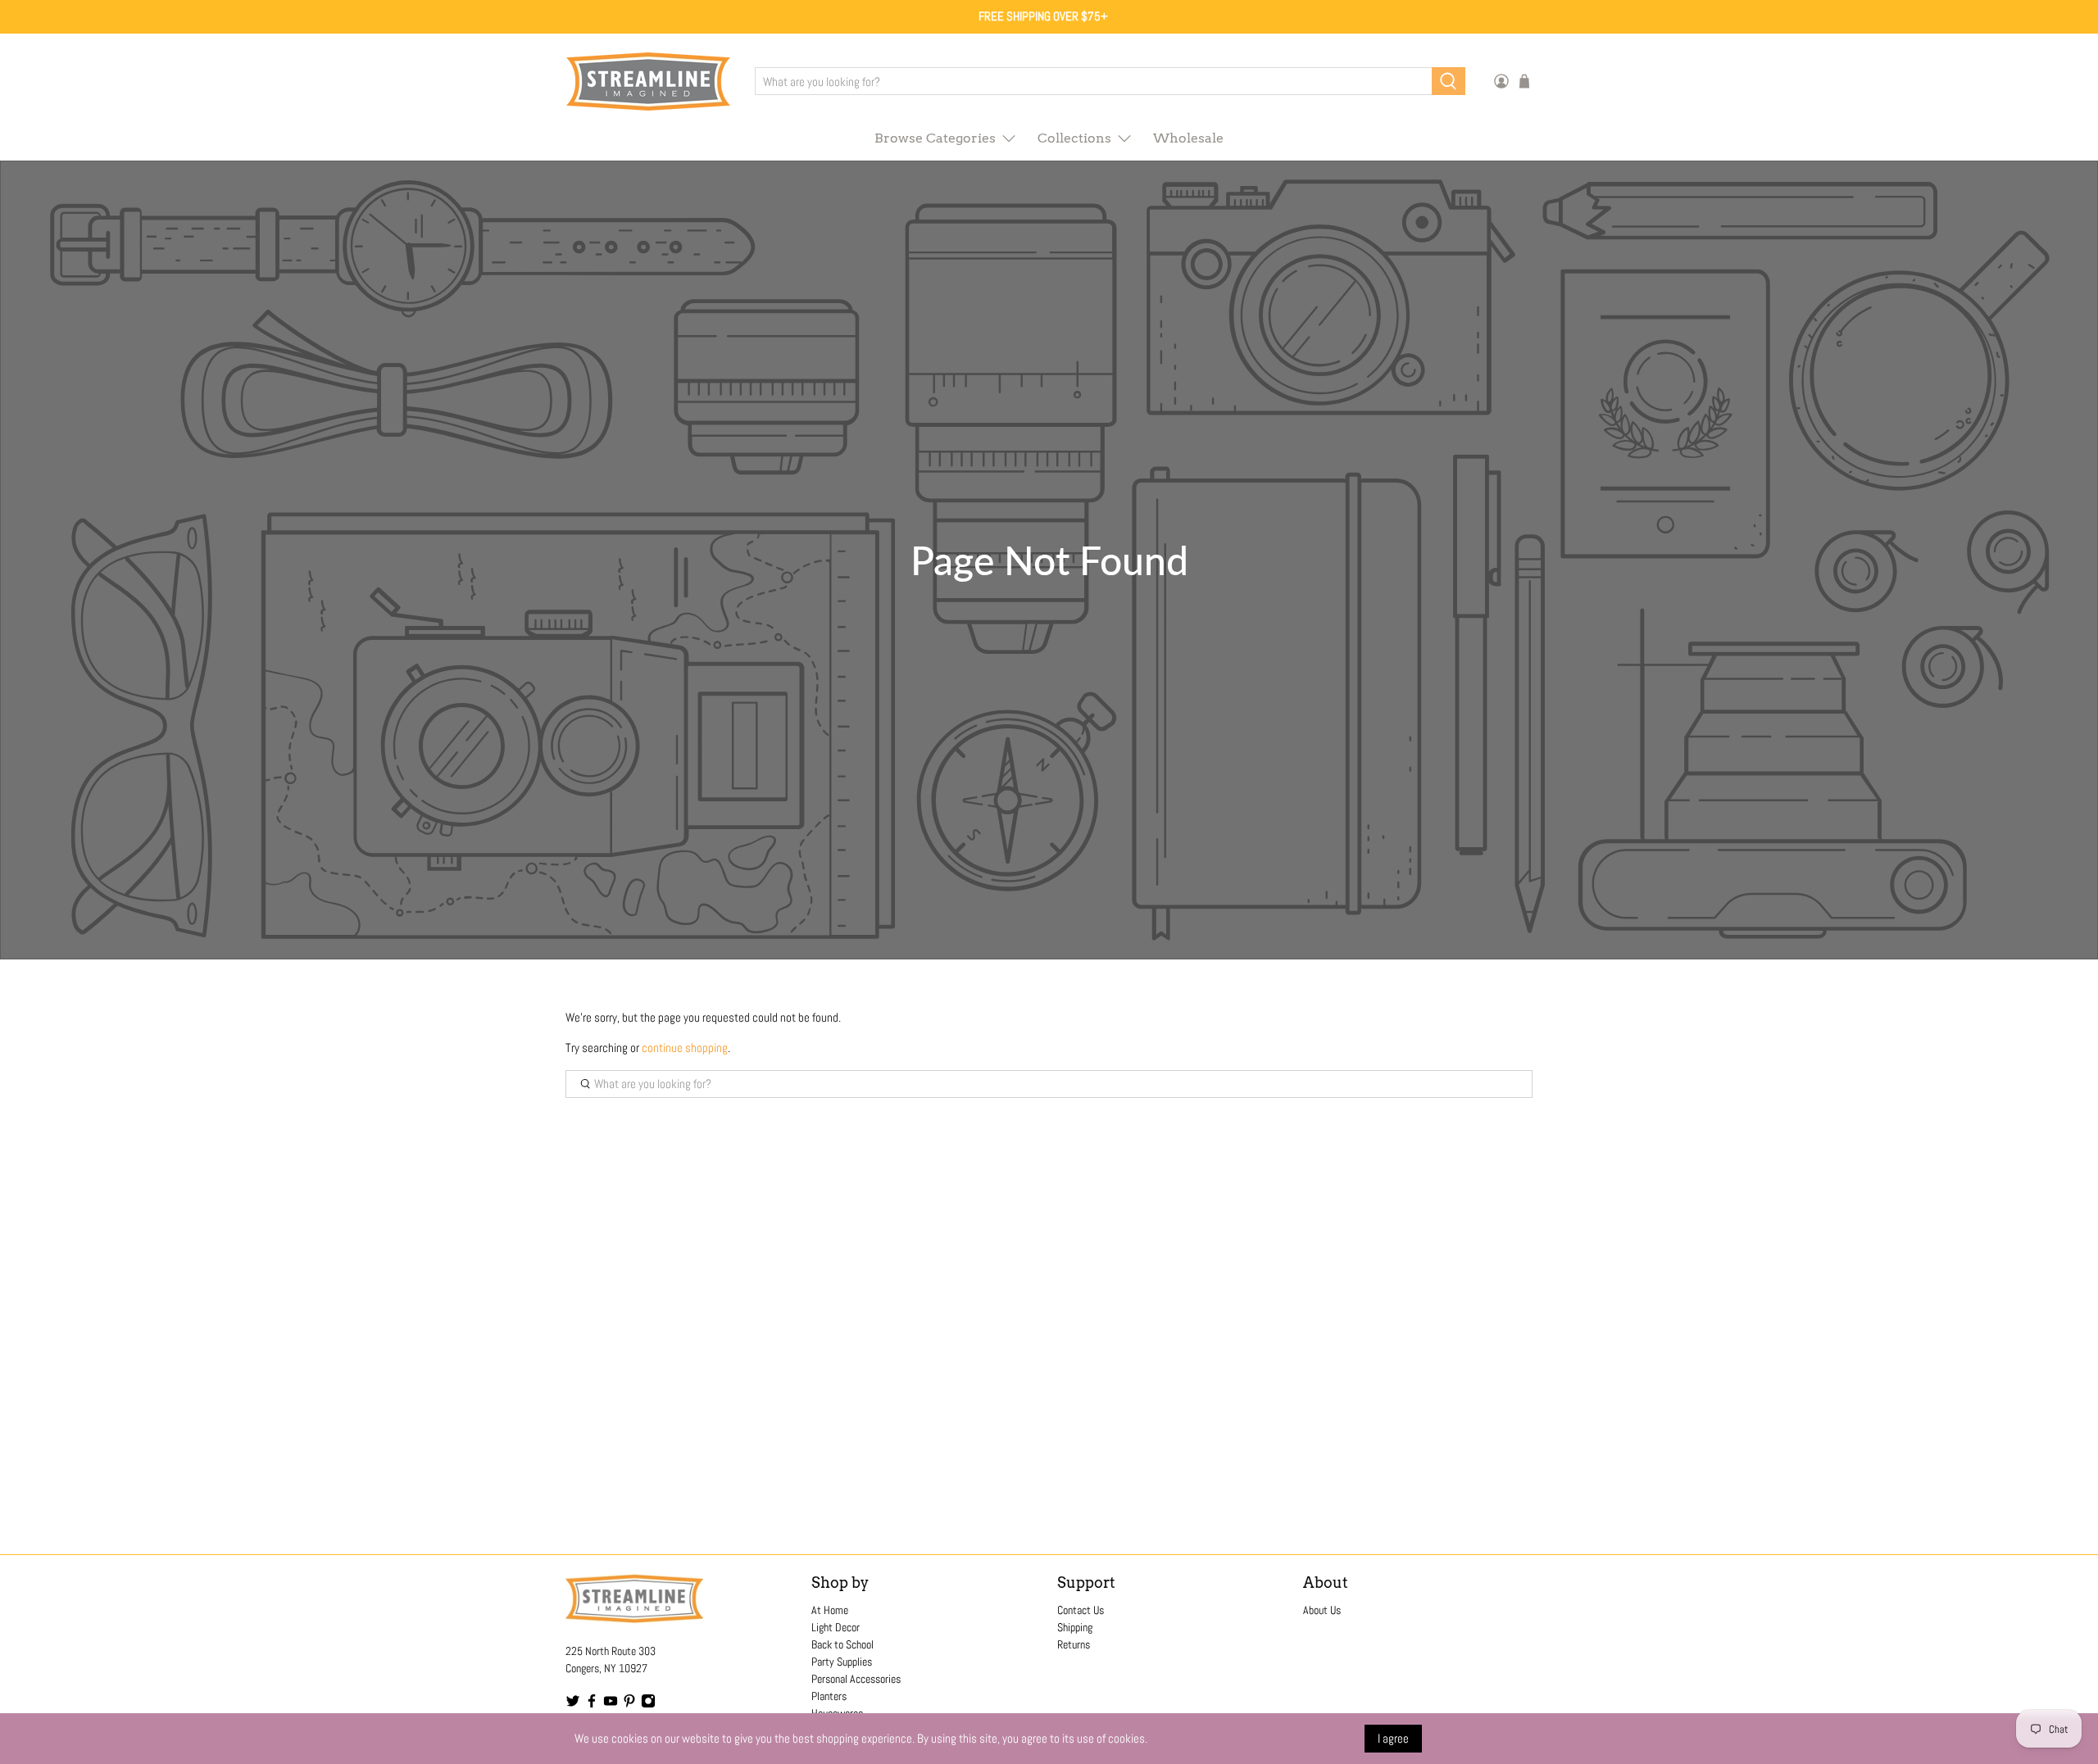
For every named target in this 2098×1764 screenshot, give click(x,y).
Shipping (1075, 1627)
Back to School (842, 1644)
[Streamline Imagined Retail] (648, 82)
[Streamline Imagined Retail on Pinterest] (629, 1704)
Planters (829, 1696)
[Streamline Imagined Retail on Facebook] (592, 1704)
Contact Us (1081, 1610)
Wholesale (1188, 138)
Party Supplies (842, 1662)
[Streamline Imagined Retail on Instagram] (648, 1704)
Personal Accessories (856, 1679)
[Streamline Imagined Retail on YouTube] (611, 1704)
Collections (1074, 138)
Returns (1074, 1644)
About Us (1322, 1610)
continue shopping (685, 1048)
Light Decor (836, 1627)
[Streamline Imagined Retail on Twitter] (573, 1704)
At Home (830, 1610)
